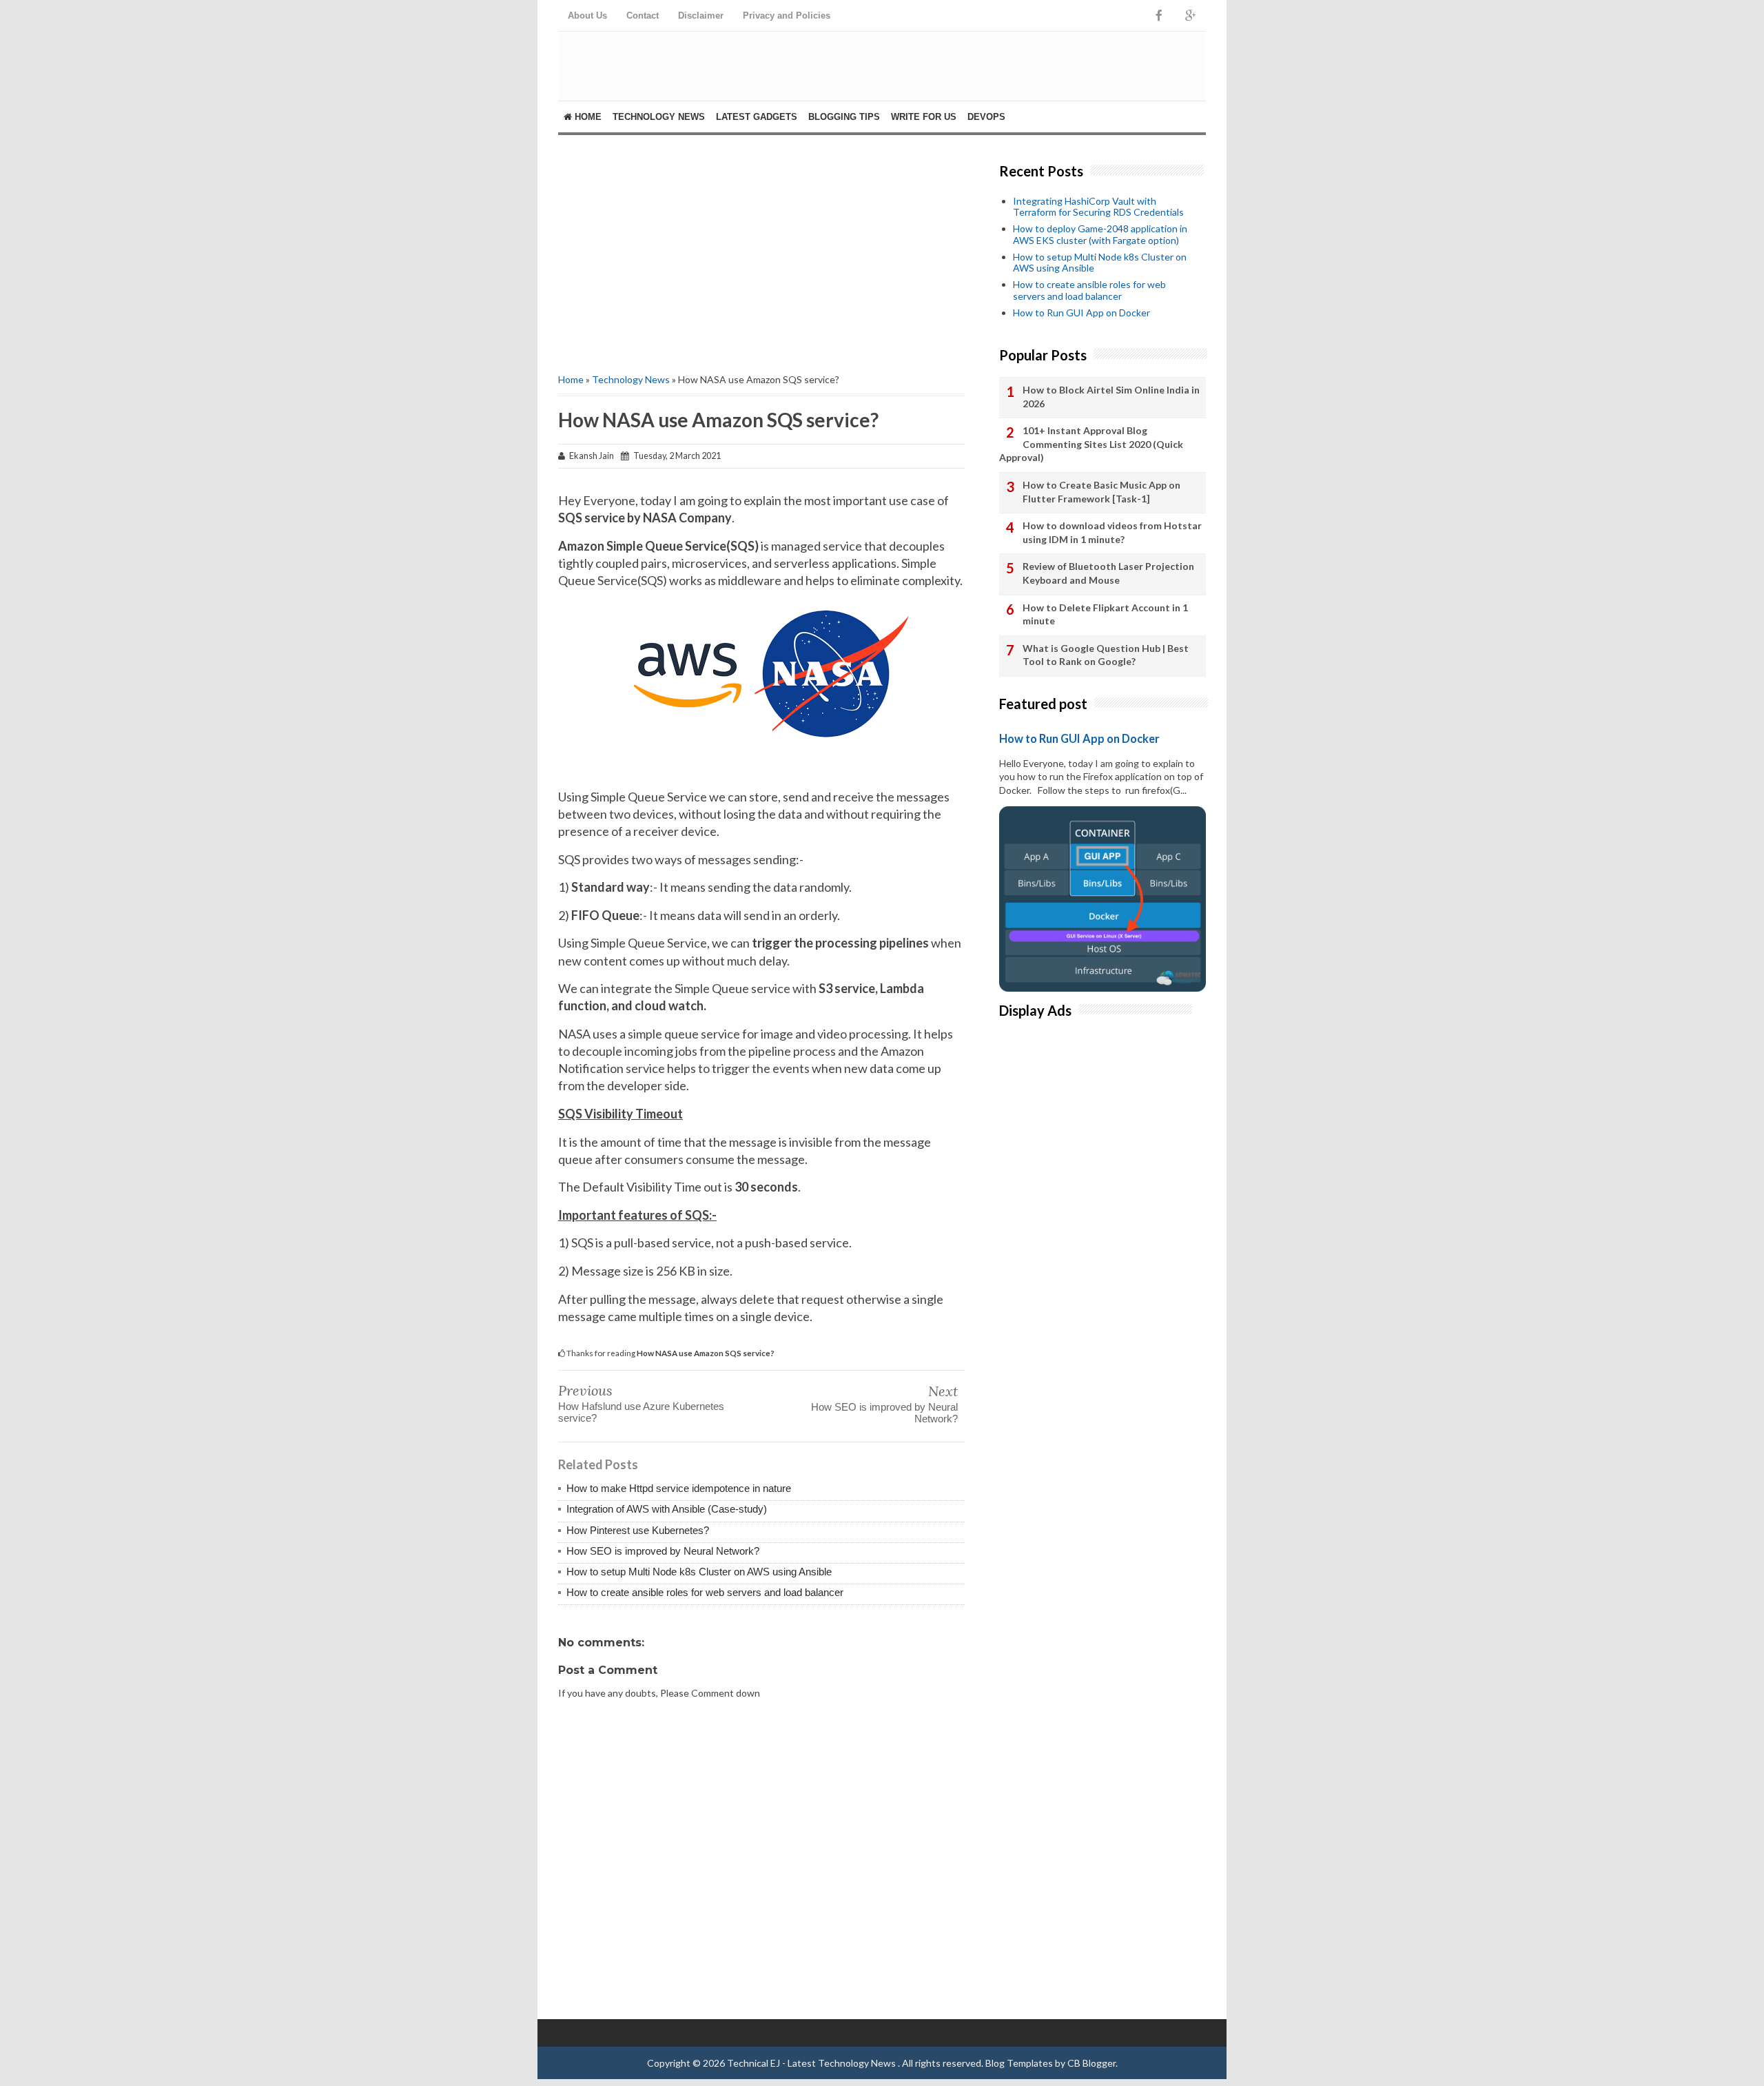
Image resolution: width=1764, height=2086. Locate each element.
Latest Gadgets (757, 117)
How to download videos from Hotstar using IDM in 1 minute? (1112, 532)
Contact (643, 16)
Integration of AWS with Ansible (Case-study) (667, 1509)
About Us (587, 16)
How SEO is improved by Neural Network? (884, 1413)
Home (587, 117)
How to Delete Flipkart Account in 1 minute (1105, 614)
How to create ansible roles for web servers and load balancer (705, 1592)
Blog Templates (1019, 2063)
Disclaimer (701, 16)
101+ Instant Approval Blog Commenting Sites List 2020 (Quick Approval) (1091, 444)
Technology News (659, 117)
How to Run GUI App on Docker (1081, 313)
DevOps (986, 117)
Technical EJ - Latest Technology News (812, 2063)
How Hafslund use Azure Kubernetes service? (641, 1412)
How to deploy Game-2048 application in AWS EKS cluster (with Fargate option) (1100, 234)
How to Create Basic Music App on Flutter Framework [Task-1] (1101, 492)
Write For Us (924, 117)
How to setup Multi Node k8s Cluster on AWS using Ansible (699, 1572)
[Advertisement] (761, 252)
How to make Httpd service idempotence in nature (679, 1488)
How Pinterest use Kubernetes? (638, 1530)
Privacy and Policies (787, 16)
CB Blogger (1091, 2063)
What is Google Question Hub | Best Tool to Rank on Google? (1106, 655)
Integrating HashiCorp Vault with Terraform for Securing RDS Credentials (1098, 207)
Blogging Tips (844, 117)
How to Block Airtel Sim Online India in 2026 (1111, 397)
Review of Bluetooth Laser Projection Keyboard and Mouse (1108, 573)
